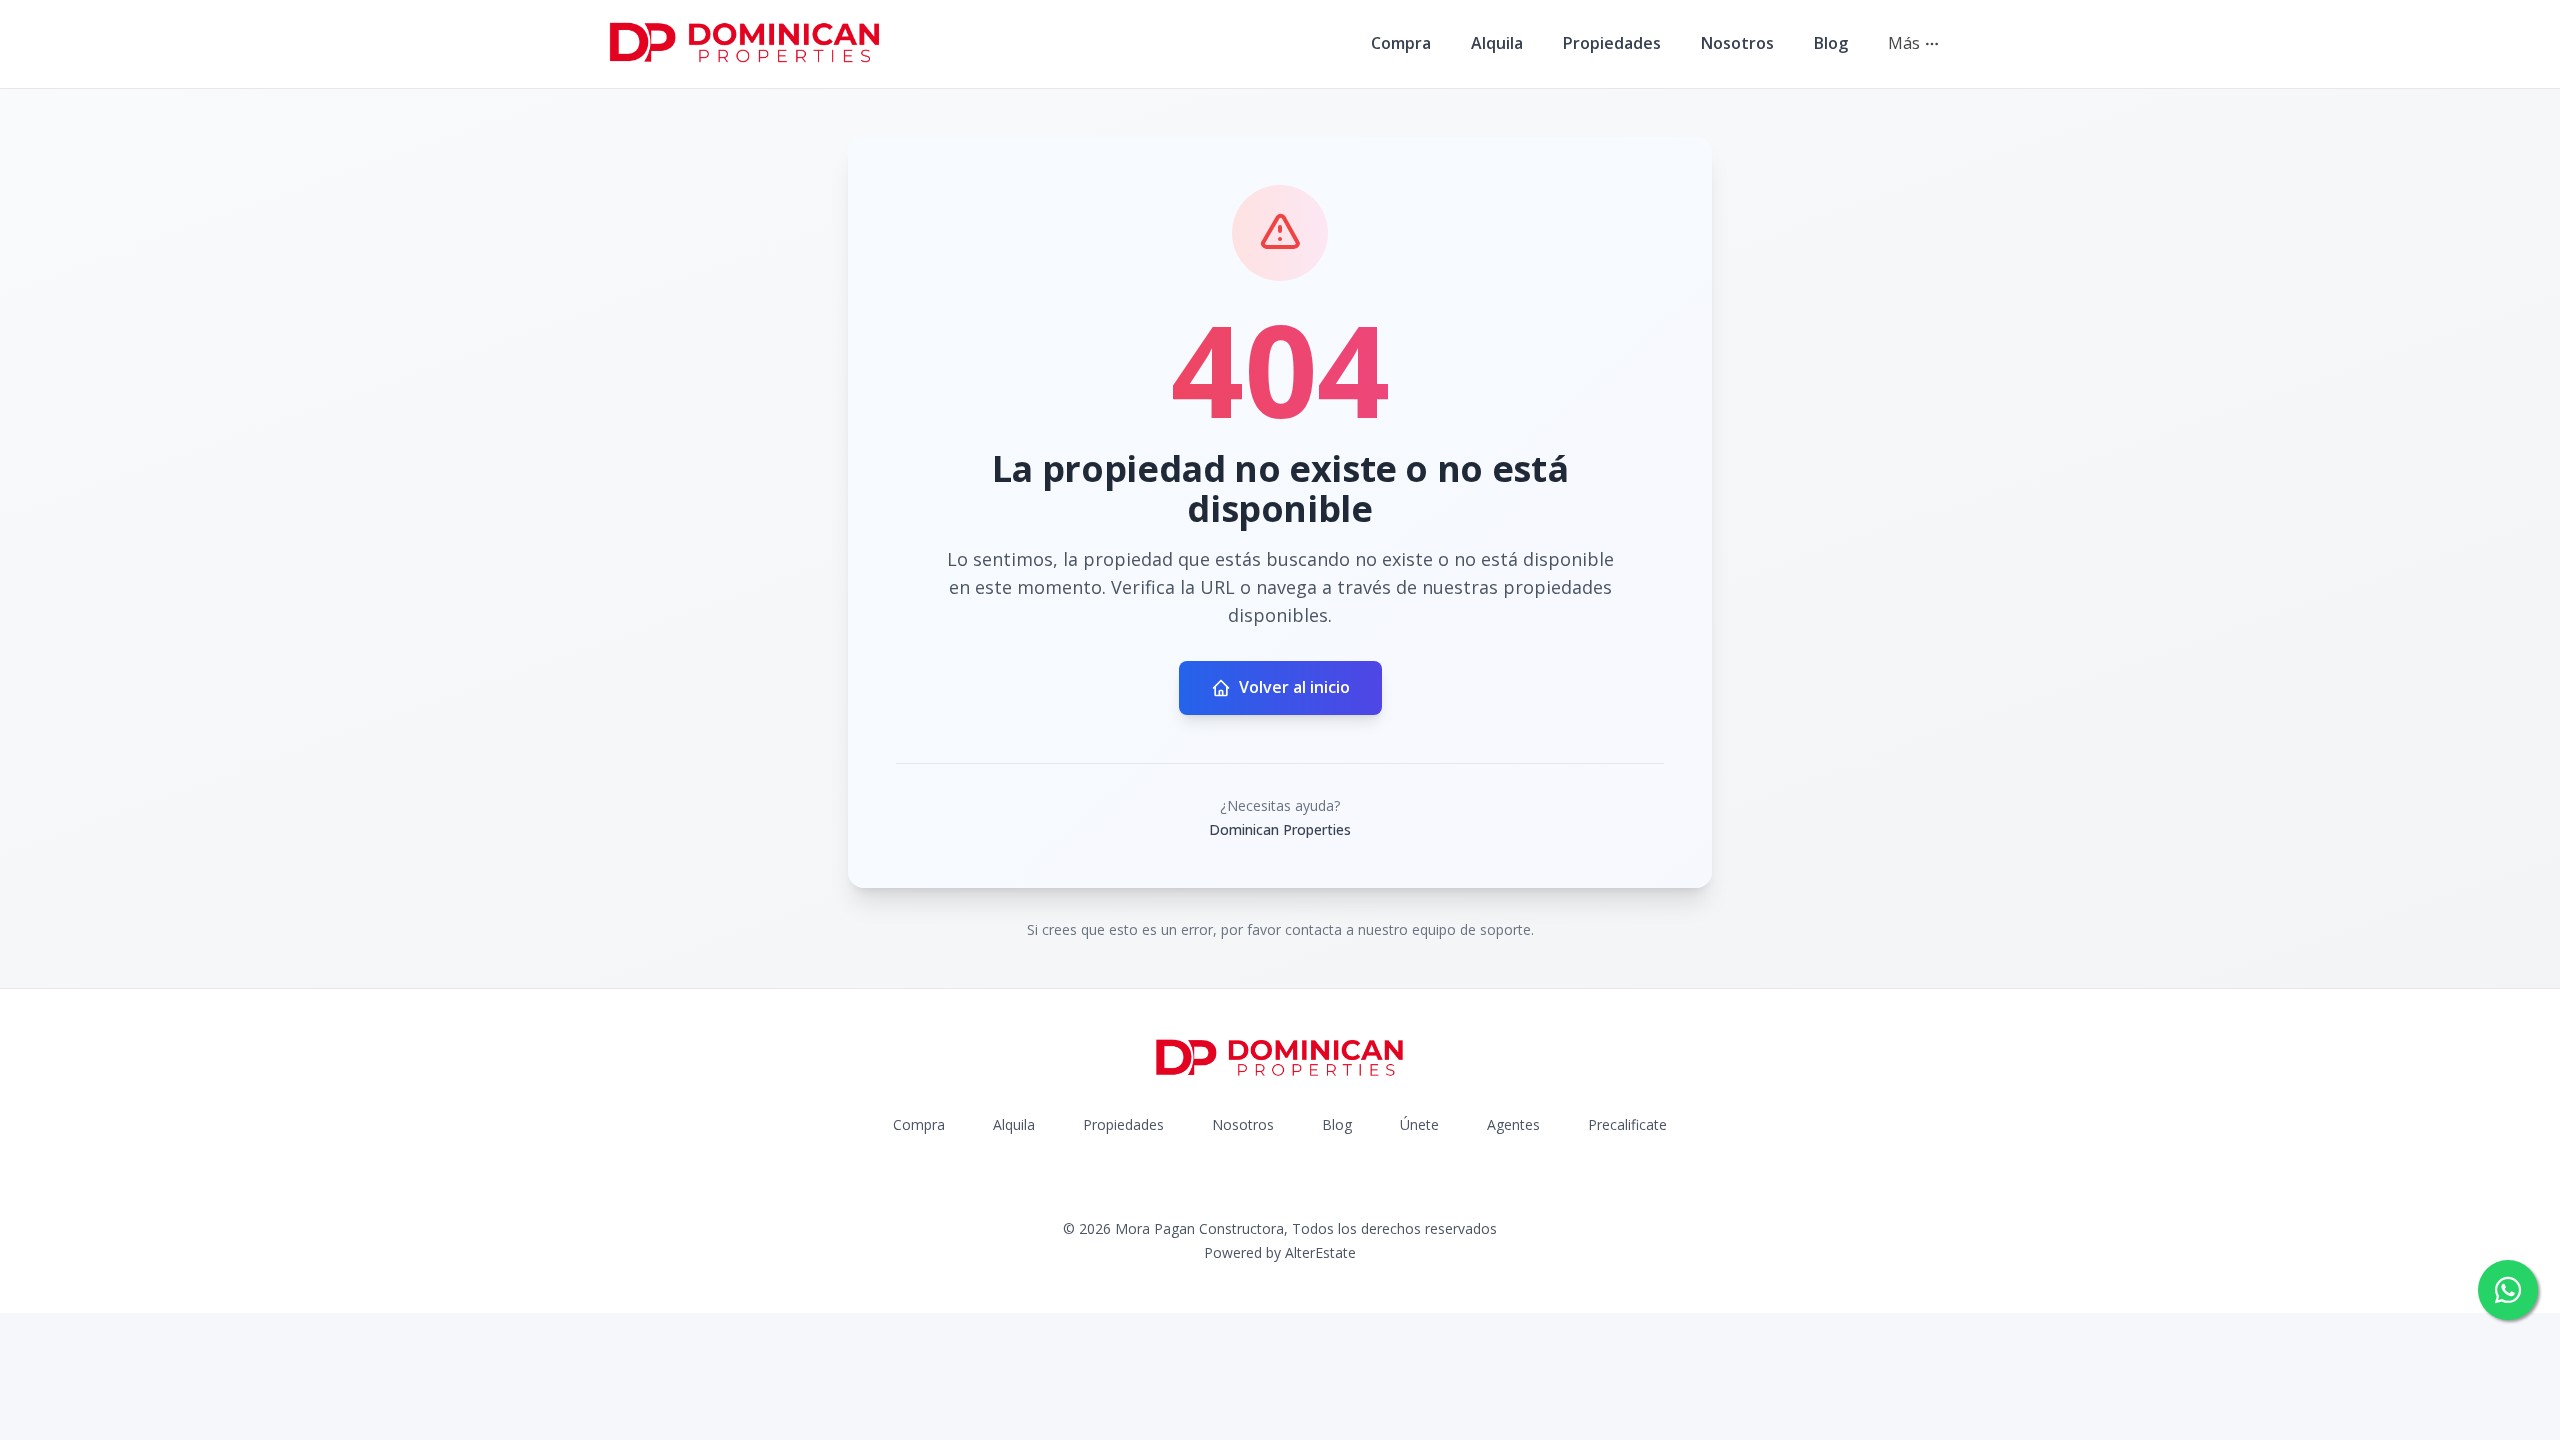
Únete (1419, 1124)
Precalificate (1627, 1124)
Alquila (1497, 43)
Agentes (1513, 1124)
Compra (1401, 43)
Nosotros (1737, 43)
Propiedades (1612, 43)
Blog (1831, 43)
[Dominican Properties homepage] (745, 44)
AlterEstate (1320, 1252)
